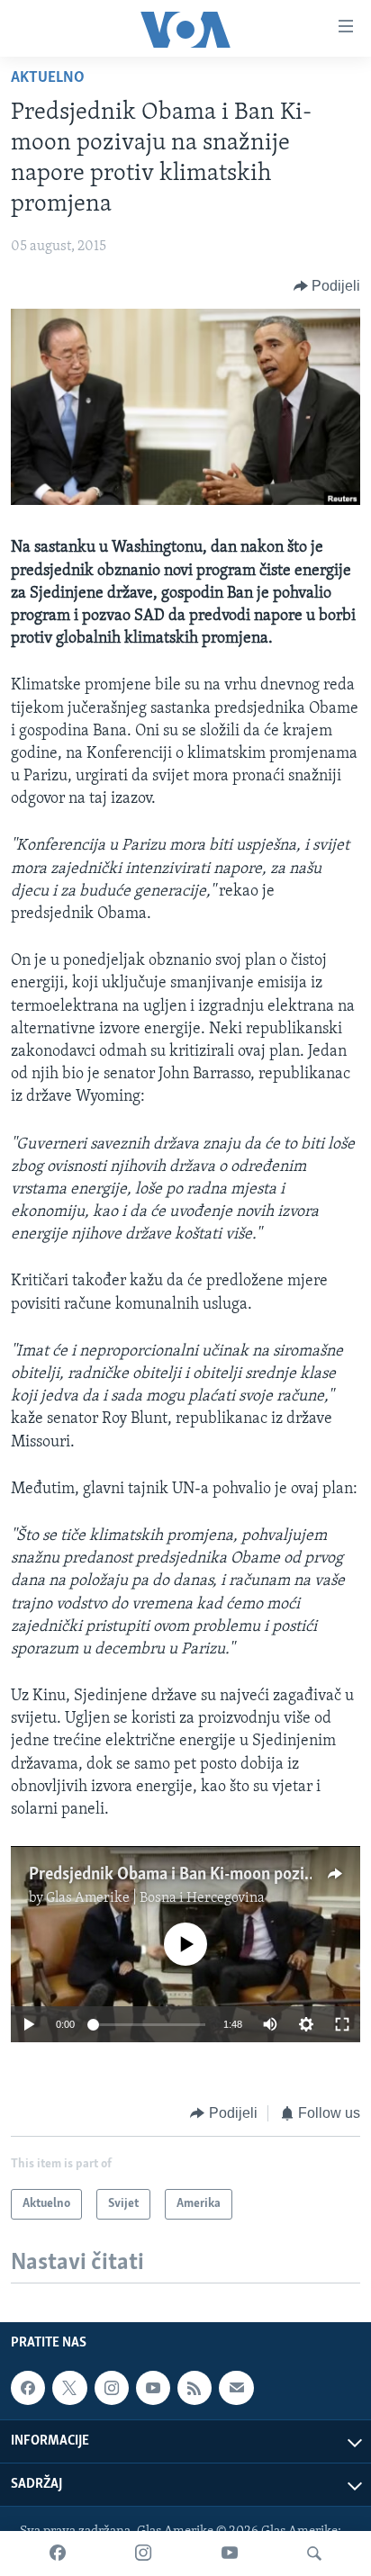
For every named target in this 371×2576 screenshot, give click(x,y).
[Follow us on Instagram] (112, 2388)
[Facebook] (58, 2553)
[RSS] (195, 2388)
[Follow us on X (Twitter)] (69, 2388)
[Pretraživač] (314, 2553)
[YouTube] (230, 2553)
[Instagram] (143, 2553)
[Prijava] (236, 2388)
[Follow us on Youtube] (153, 2388)
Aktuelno (48, 78)
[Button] (327, 286)
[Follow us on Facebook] (28, 2388)
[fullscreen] (342, 2024)
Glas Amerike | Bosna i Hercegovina (155, 1898)
